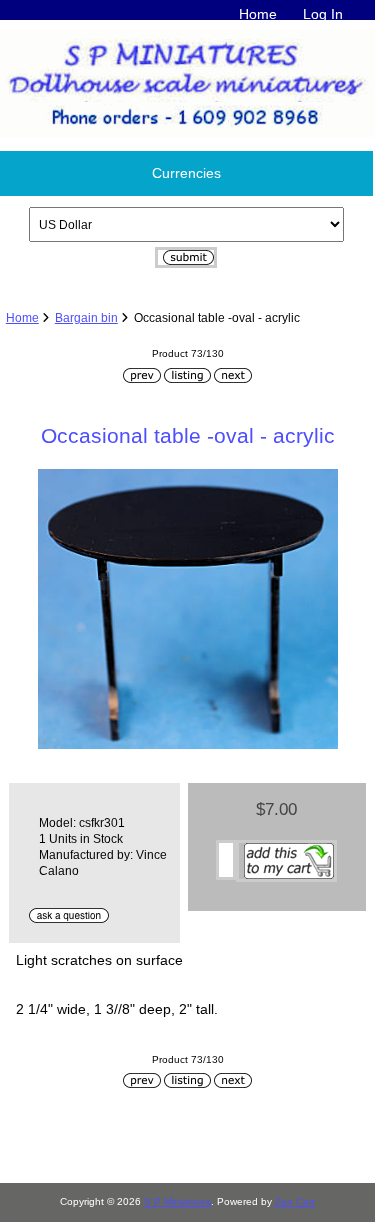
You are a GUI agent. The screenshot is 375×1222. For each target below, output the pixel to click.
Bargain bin (86, 317)
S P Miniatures (177, 1201)
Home (258, 14)
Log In (323, 14)
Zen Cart (295, 1201)
